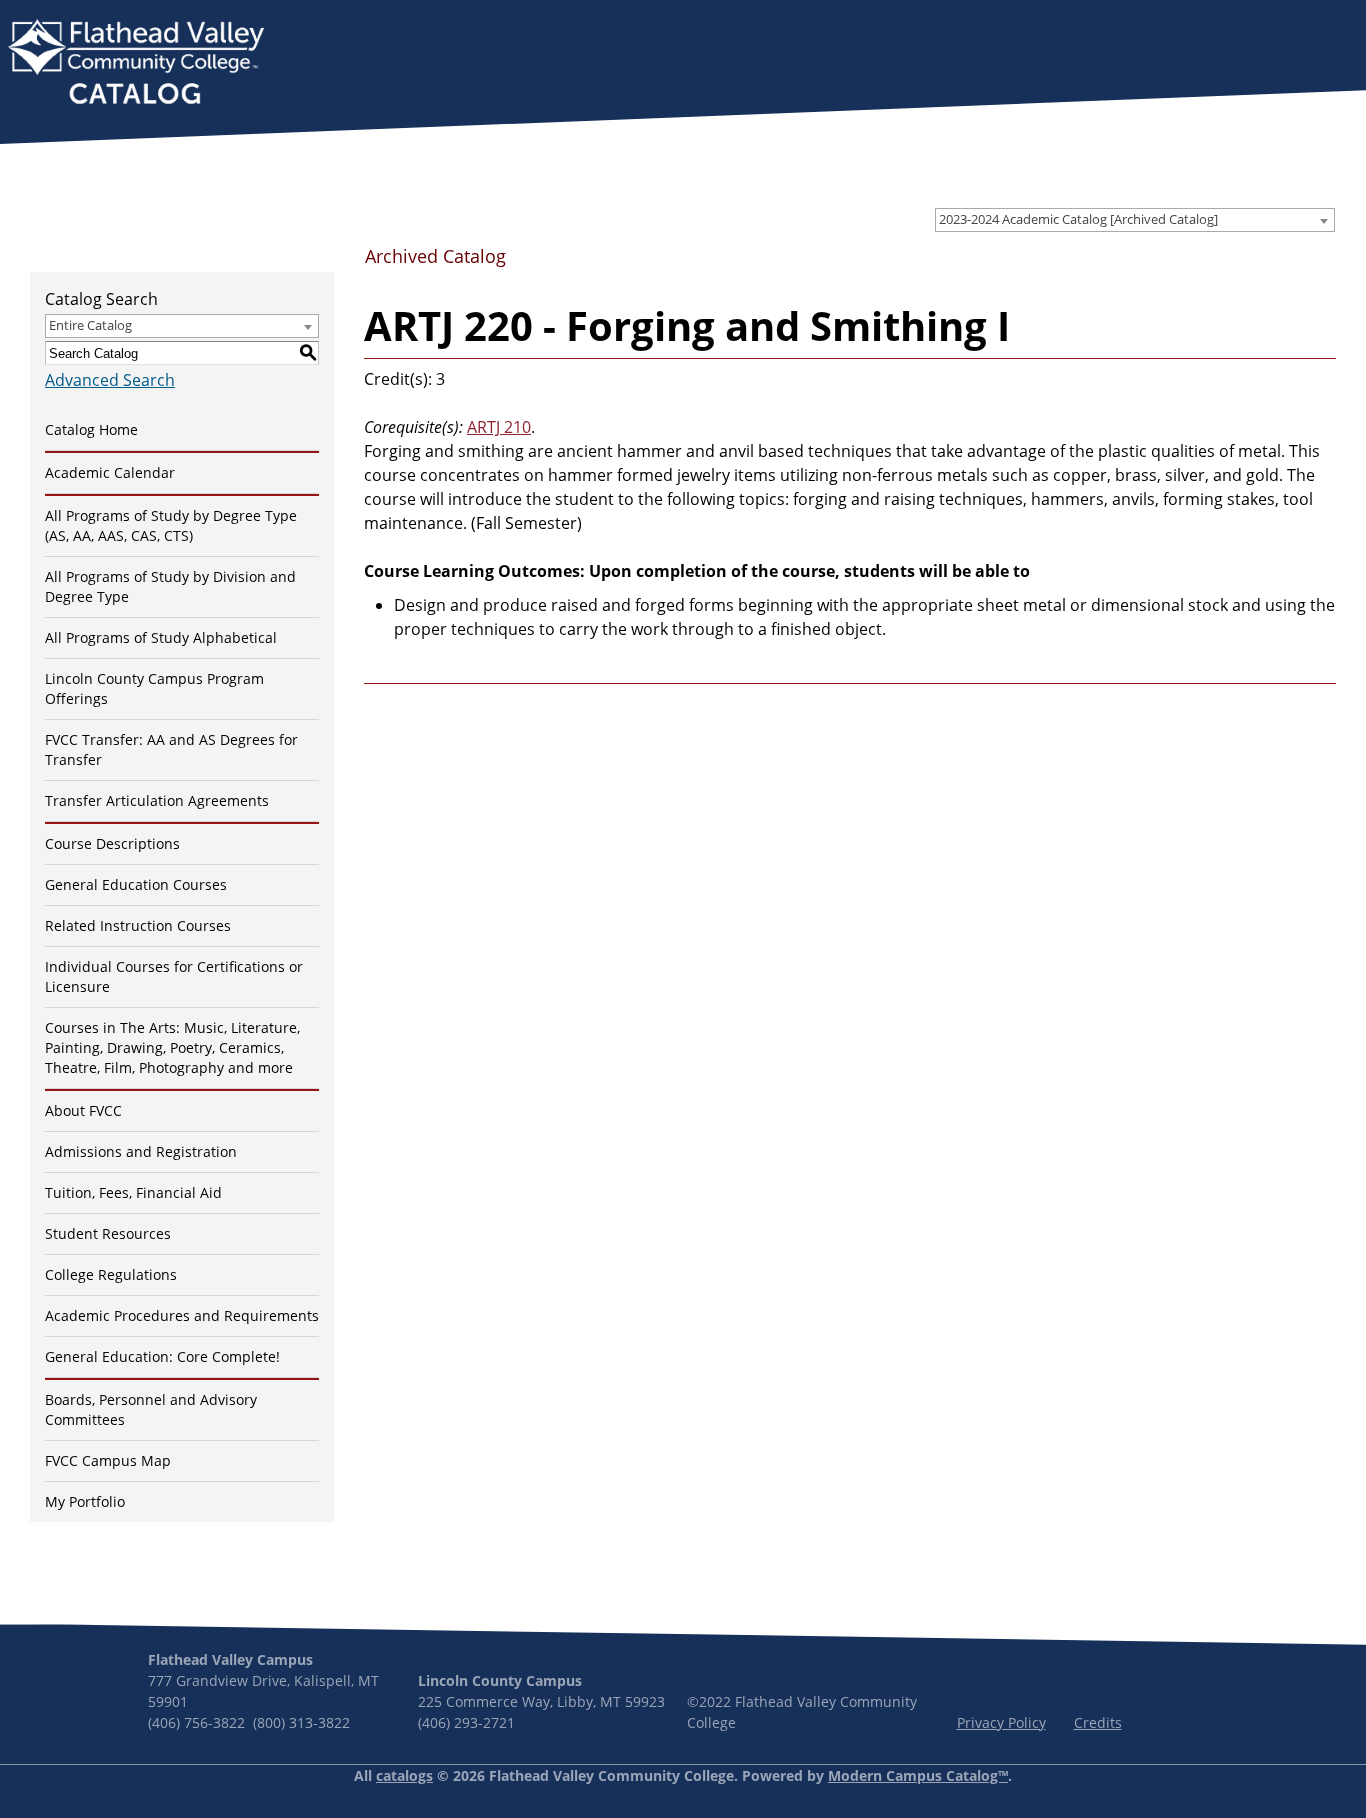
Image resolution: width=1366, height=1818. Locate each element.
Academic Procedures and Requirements (182, 1315)
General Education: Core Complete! (162, 1356)
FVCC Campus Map (108, 1460)
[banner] (136, 64)
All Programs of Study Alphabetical (161, 637)
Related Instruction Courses (138, 925)
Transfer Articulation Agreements (157, 800)
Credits (1098, 1722)
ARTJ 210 (499, 427)
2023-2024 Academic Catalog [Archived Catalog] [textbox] (1078, 219)
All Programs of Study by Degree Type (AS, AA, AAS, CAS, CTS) (171, 525)
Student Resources (108, 1233)
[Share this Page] (1256, 264)
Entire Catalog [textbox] (90, 325)
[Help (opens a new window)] (1319, 263)
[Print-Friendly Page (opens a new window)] (1287, 263)
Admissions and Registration (141, 1151)
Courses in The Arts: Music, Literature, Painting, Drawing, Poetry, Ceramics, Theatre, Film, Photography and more (172, 1047)
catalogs (404, 1775)
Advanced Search (110, 380)
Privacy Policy (1001, 1722)
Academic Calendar (110, 472)
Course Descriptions (112, 843)
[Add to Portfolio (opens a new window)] (1223, 263)
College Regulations (111, 1274)
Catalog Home (91, 429)
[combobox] (1135, 220)
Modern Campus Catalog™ (918, 1775)
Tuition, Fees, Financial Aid (133, 1192)
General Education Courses (136, 884)
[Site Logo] (136, 64)
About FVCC (83, 1110)
